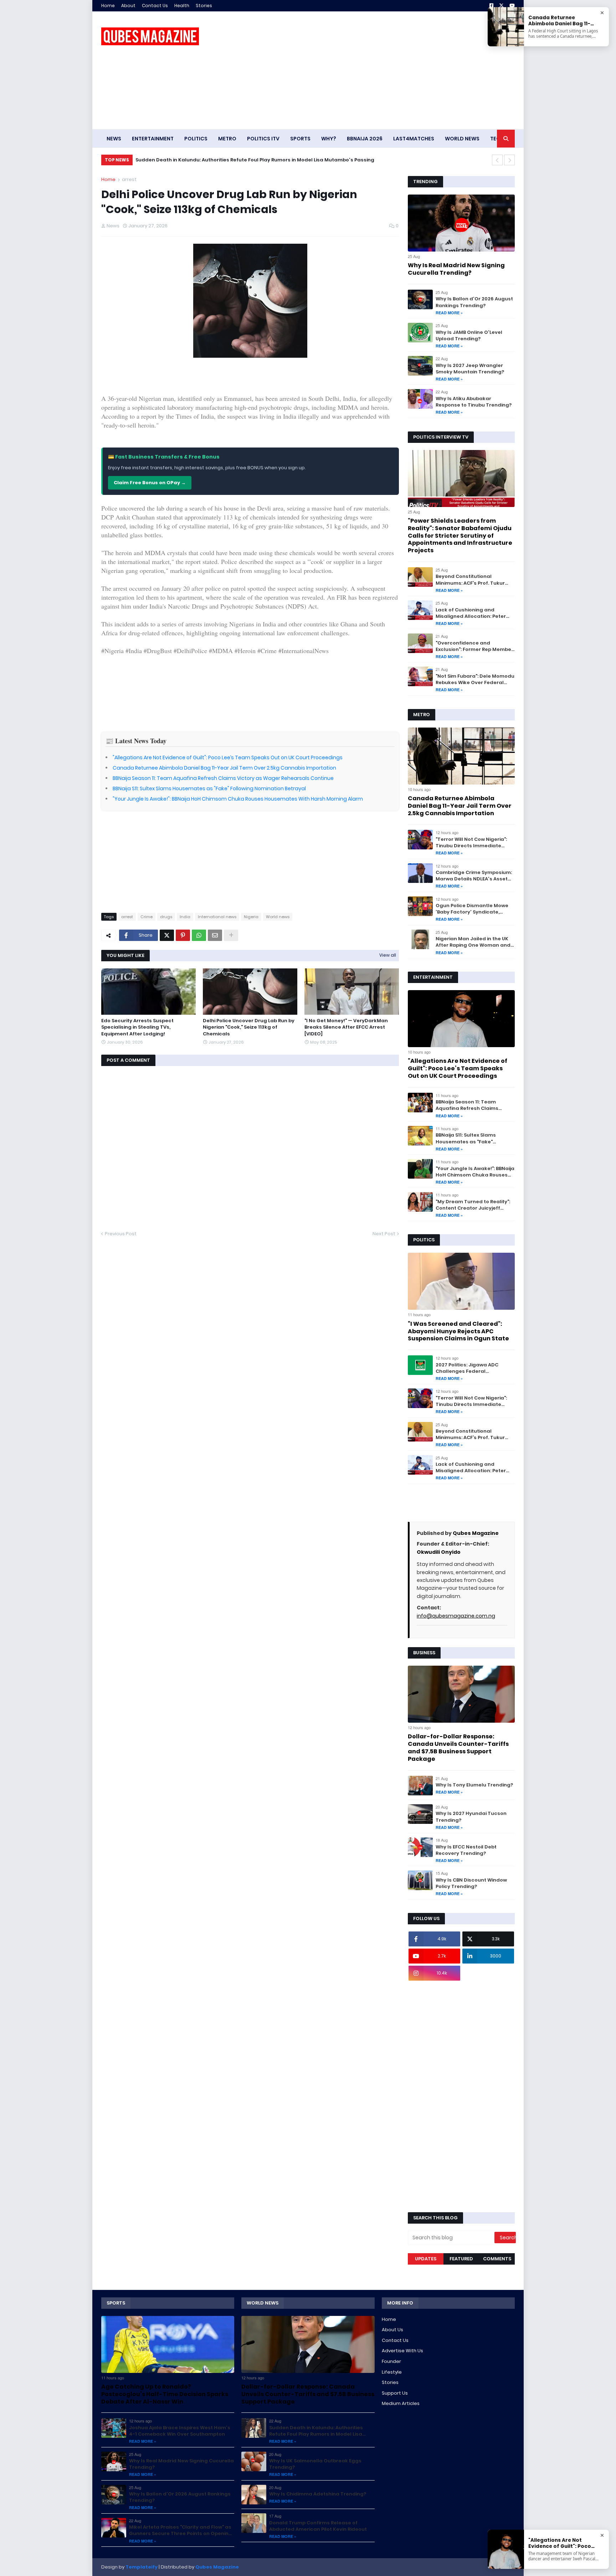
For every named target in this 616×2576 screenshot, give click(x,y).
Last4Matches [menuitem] (414, 139)
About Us (392, 2330)
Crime (147, 917)
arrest (129, 179)
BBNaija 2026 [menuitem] (365, 139)
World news (278, 917)
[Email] (215, 935)
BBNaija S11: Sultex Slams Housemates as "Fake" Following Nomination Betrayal (209, 788)
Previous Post (121, 1234)
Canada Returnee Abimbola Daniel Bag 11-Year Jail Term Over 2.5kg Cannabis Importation (224, 768)
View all (388, 955)
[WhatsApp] (199, 935)
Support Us (395, 2393)
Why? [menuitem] (329, 139)
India (185, 917)
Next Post (384, 1234)
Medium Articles (401, 2403)
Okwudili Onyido (439, 1552)
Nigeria (251, 917)
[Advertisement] (385, 70)
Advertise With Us (402, 2351)
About (128, 6)
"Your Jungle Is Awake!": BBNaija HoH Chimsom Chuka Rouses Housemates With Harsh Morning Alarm (238, 799)
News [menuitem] (114, 139)
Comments (497, 2259)
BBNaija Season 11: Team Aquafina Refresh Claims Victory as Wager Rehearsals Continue (223, 778)
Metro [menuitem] (227, 139)
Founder (391, 2361)
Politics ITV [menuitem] (263, 139)
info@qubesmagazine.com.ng (456, 1616)
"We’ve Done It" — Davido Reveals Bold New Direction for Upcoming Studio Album (235, 160)
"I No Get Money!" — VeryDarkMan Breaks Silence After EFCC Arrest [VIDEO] (346, 1027)
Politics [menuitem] (196, 139)
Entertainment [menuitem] (153, 139)
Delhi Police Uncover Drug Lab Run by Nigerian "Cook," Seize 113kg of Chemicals (249, 1027)
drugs (166, 917)
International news (217, 917)
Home (108, 6)
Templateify (142, 2567)
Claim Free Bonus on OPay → (150, 483)
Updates (426, 2259)
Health (182, 6)
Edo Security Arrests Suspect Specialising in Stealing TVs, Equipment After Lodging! (137, 1027)
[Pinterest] (183, 935)
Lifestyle (392, 2372)
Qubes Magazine (476, 1533)
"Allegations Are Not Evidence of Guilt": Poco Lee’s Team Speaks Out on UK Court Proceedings (228, 757)
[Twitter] (167, 935)
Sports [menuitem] (300, 139)
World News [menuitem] (462, 139)
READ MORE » (449, 313)
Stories (204, 6)
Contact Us (155, 6)
